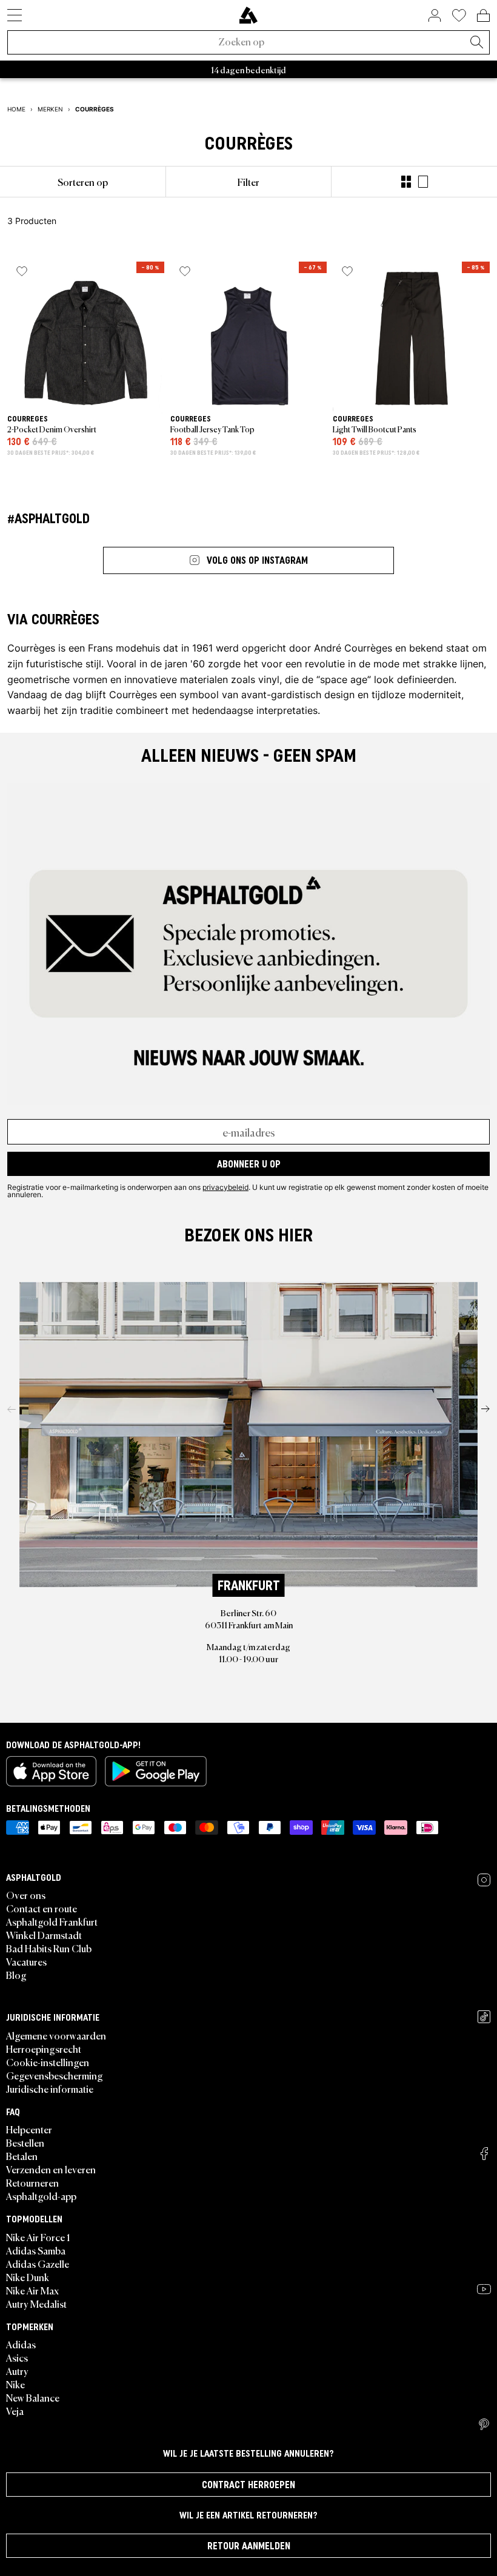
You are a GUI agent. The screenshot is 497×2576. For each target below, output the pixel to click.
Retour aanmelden (249, 2546)
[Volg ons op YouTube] (484, 2289)
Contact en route (42, 1908)
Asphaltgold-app (41, 2196)
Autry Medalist (36, 2304)
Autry (17, 2371)
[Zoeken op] (476, 43)
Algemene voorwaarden (56, 2035)
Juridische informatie (50, 2089)
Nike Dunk (28, 2277)
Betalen (22, 2156)
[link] (248, 15)
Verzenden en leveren (51, 2169)
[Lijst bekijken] (423, 182)
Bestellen (25, 2142)
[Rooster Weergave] (406, 182)
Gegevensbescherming (55, 2075)
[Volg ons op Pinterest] (484, 2425)
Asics (17, 2357)
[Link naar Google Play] (156, 1771)
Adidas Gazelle (38, 2264)
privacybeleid (225, 1187)
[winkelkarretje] (483, 15)
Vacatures (26, 1961)
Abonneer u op (249, 1164)
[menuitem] (83, 182)
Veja (15, 2411)
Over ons (26, 1895)
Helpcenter (29, 2129)
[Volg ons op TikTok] (484, 2017)
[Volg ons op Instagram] (484, 1880)
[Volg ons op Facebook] (484, 2154)
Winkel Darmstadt (44, 1935)
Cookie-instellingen (48, 2062)
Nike (15, 2384)
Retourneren (32, 2182)
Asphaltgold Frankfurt (52, 1921)
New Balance (33, 2397)
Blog (16, 1975)
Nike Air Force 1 (38, 2237)
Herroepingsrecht (44, 2049)
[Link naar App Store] (51, 1771)
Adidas (21, 2344)
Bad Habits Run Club (49, 1948)
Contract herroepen (248, 2485)
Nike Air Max (32, 2290)
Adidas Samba (36, 2250)
